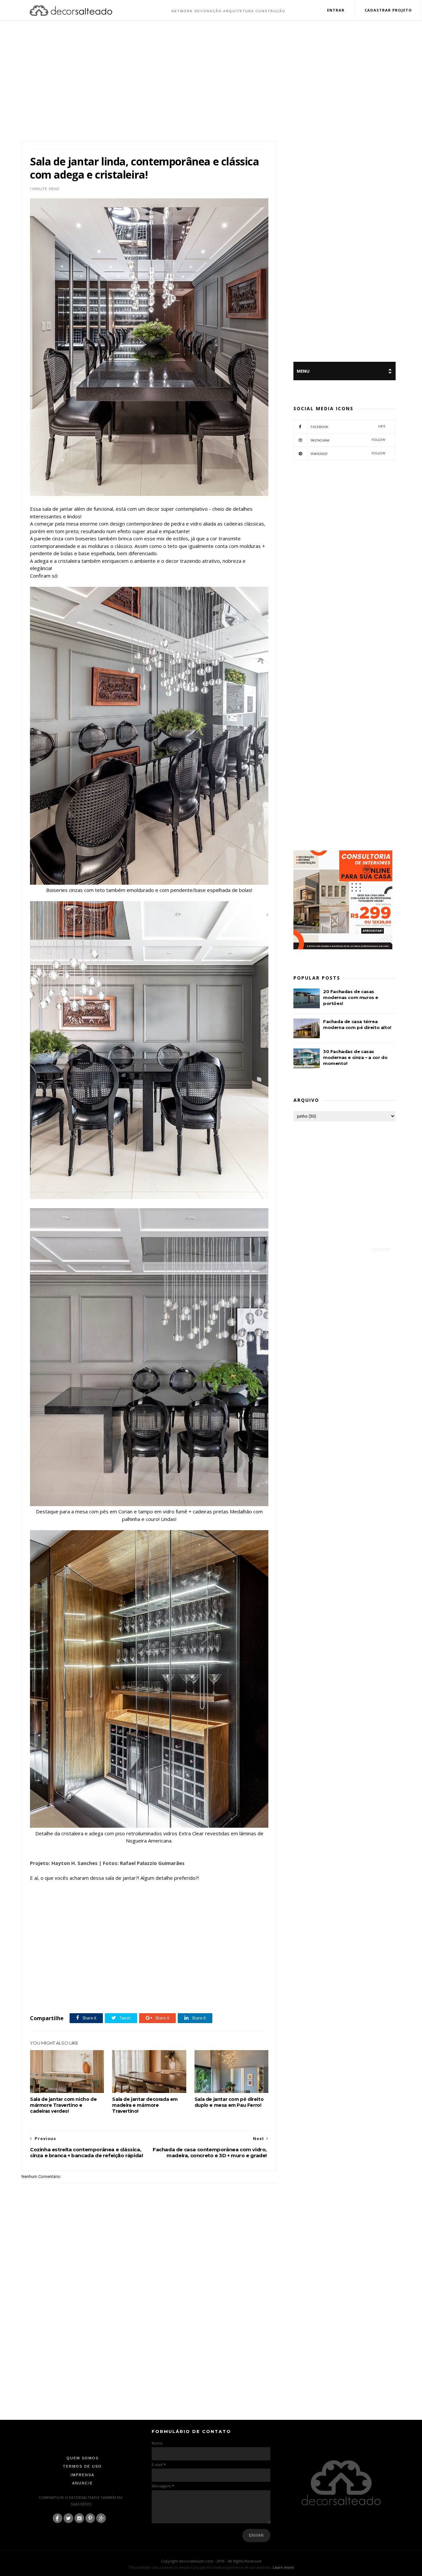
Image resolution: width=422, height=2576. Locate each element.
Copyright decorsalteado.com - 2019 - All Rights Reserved (211, 2561)
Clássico (106, 1983)
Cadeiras (88, 1983)
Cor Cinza (156, 1983)
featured (197, 1983)
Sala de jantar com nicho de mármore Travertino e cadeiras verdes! (63, 2105)
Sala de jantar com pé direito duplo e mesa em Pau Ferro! (229, 2102)
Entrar (336, 10)
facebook (348, 427)
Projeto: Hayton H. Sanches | (66, 1863)
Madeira (233, 1983)
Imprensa (82, 2475)
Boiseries (68, 1983)
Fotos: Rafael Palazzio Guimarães (144, 1863)
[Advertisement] (211, 82)
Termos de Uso (82, 2466)
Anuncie (83, 2483)
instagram (348, 440)
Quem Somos (83, 2458)
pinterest (348, 454)
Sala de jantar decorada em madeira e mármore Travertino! (145, 2105)
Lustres (215, 1983)
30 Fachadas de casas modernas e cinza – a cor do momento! (355, 1057)
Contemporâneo (130, 1983)
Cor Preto (178, 1983)
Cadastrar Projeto (388, 10)
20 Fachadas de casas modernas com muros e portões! (351, 997)
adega (51, 1983)
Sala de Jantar (44, 1991)
